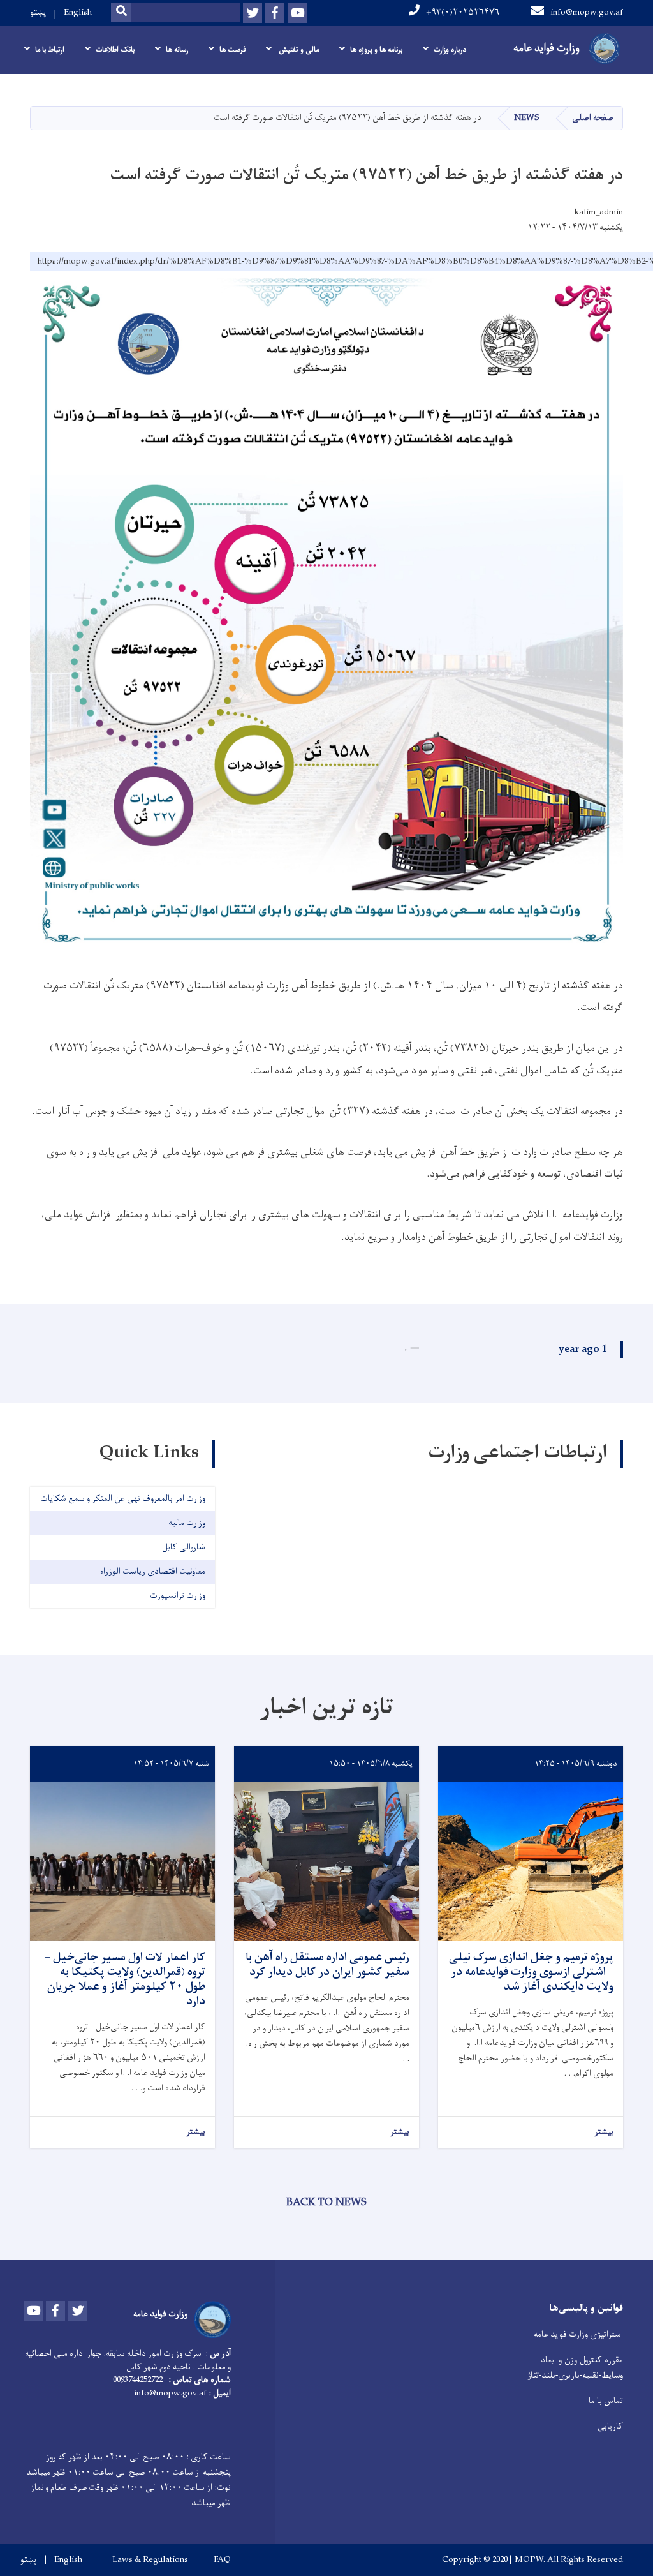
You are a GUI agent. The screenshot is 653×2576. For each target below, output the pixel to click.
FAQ (222, 2560)
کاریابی (610, 2426)
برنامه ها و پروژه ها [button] (376, 50)
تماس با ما (606, 2401)
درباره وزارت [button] (450, 50)
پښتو (38, 12)
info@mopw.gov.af (587, 12)
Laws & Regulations (150, 2560)
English (78, 12)
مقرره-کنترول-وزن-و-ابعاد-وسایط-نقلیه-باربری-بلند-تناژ (575, 2368)
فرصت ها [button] (232, 50)
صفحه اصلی (593, 118)
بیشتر (604, 2132)
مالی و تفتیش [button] (298, 50)
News (527, 118)
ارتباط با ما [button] (50, 50)
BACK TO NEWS (326, 2203)
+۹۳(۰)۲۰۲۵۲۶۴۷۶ (463, 12)
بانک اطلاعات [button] (115, 50)
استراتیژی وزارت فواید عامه (578, 2334)
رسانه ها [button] (177, 50)
